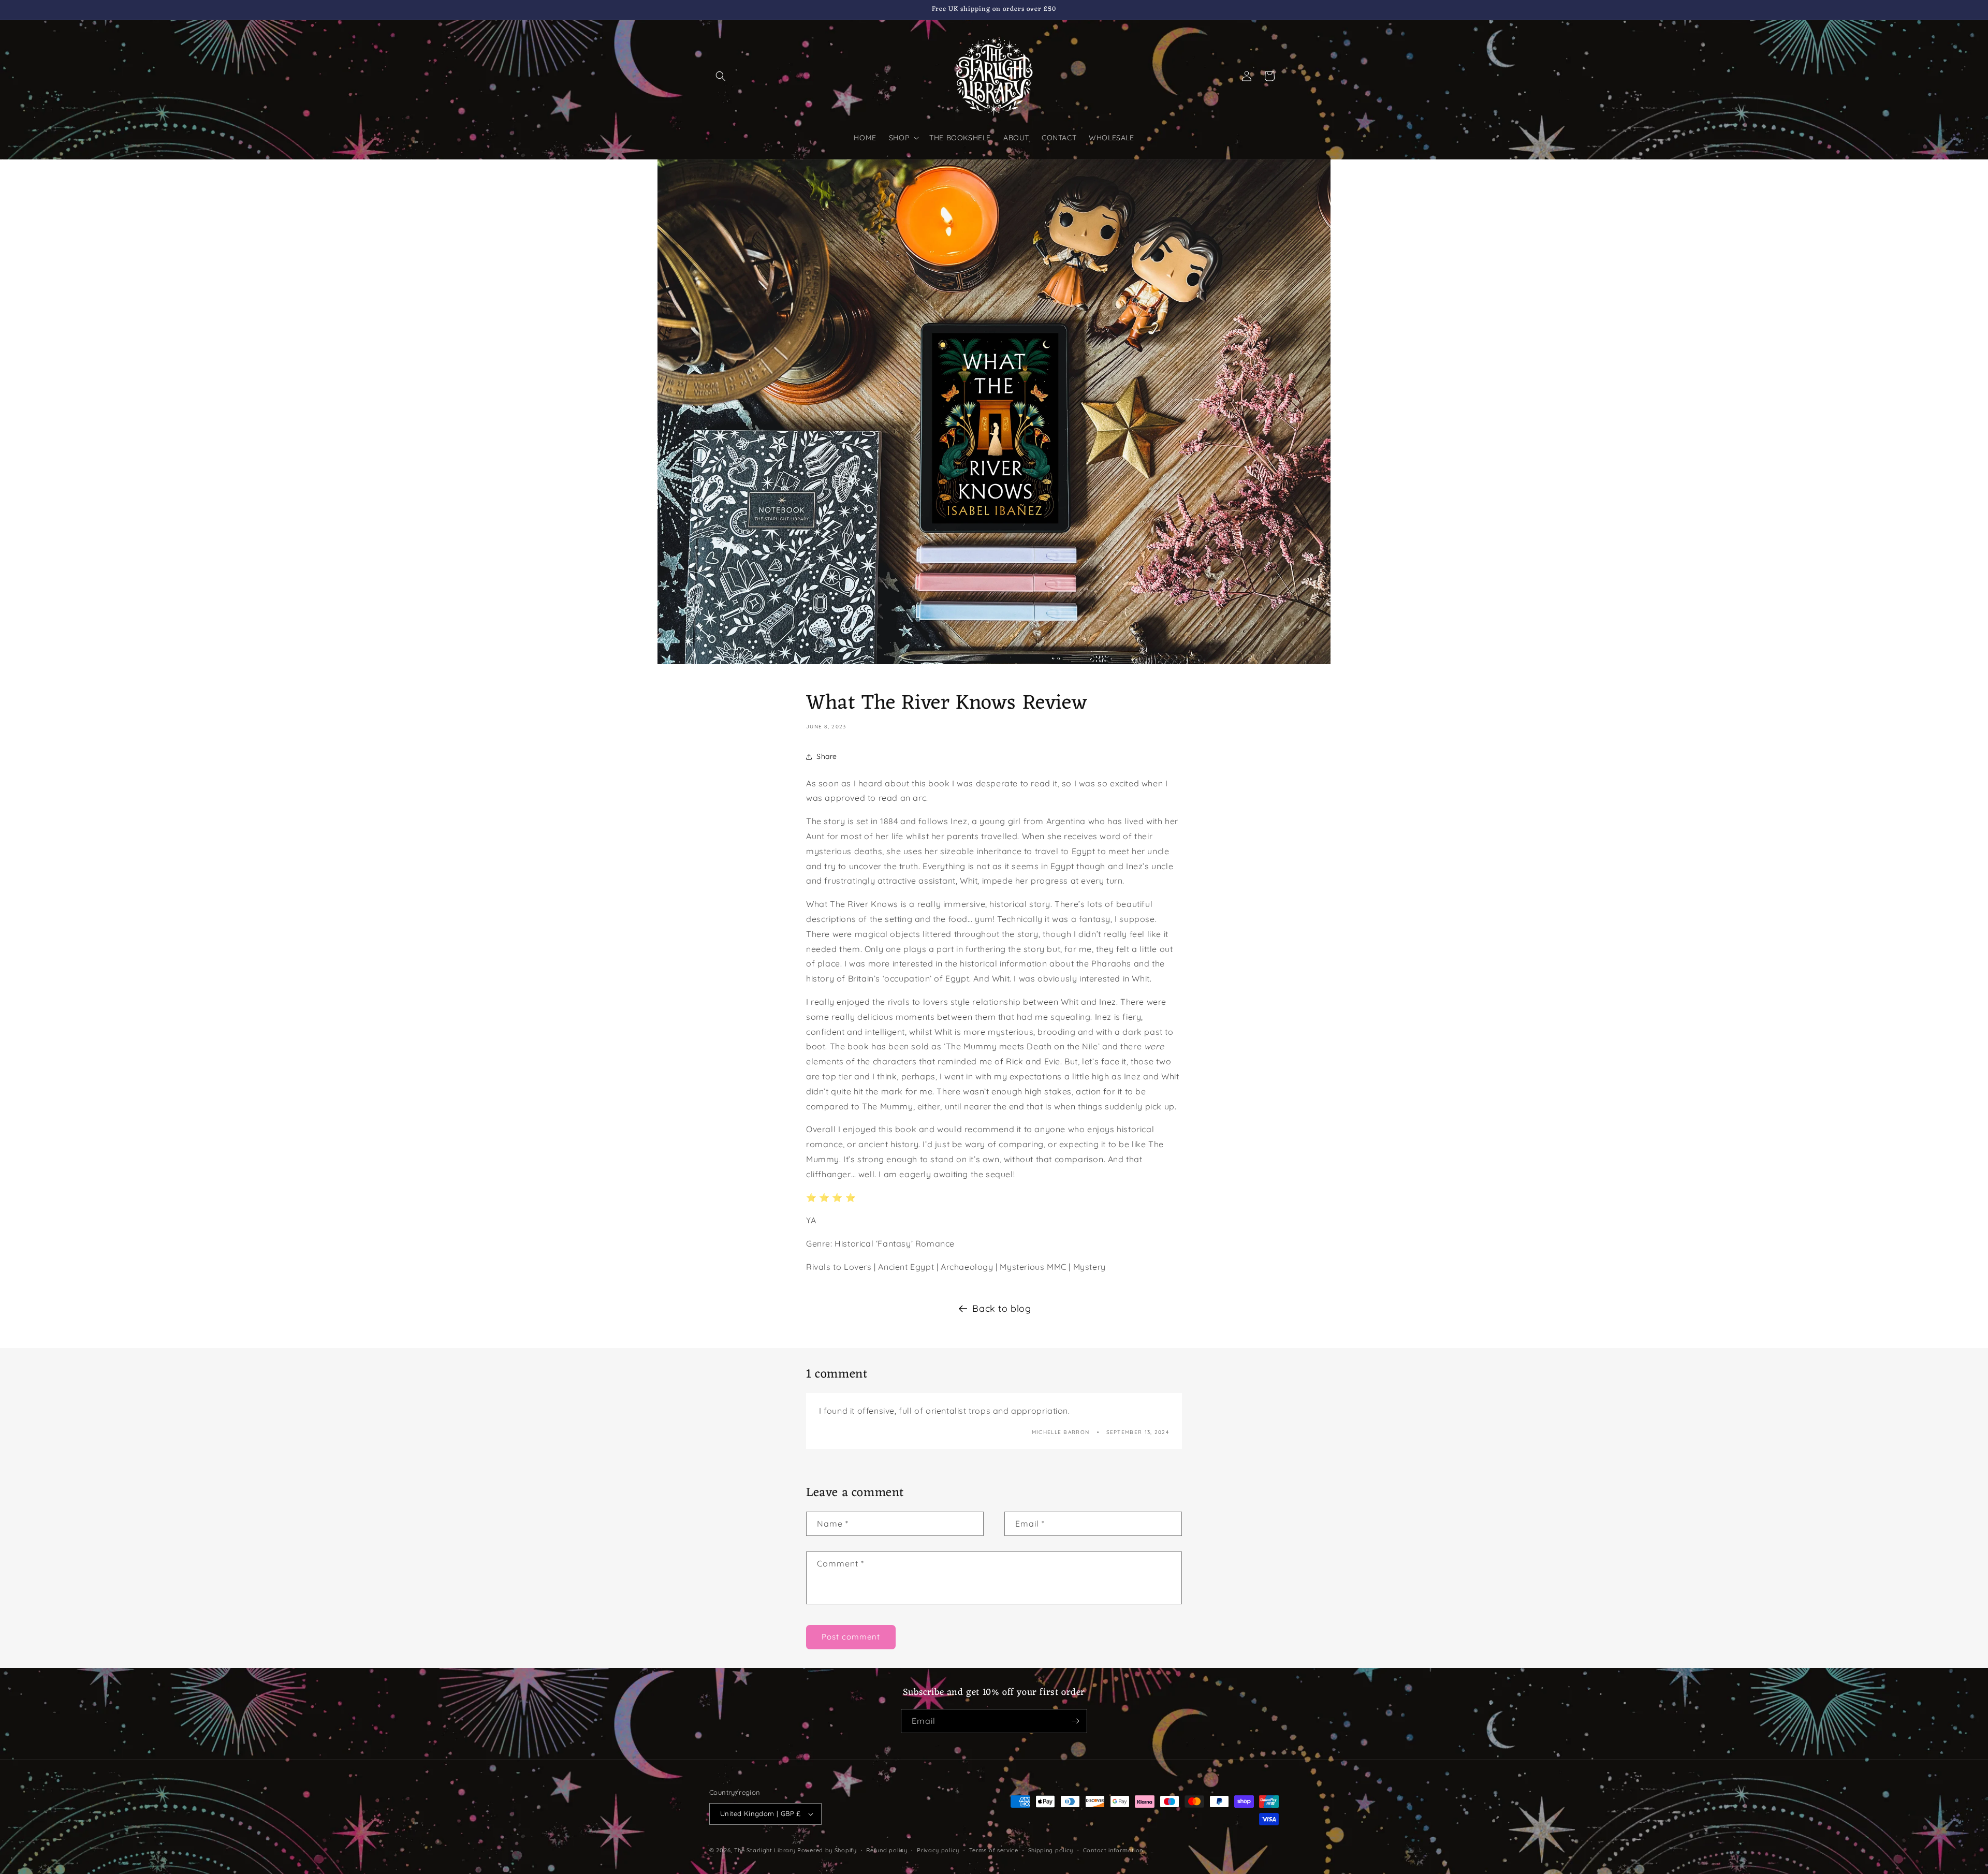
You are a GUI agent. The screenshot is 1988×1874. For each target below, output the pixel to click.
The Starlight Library (765, 1850)
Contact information (1113, 1850)
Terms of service (994, 1850)
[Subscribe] (1075, 1721)
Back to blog (1002, 1308)
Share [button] (827, 756)
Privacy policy (938, 1850)
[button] (721, 76)
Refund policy (887, 1850)
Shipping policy (1051, 1850)
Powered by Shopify (827, 1850)
